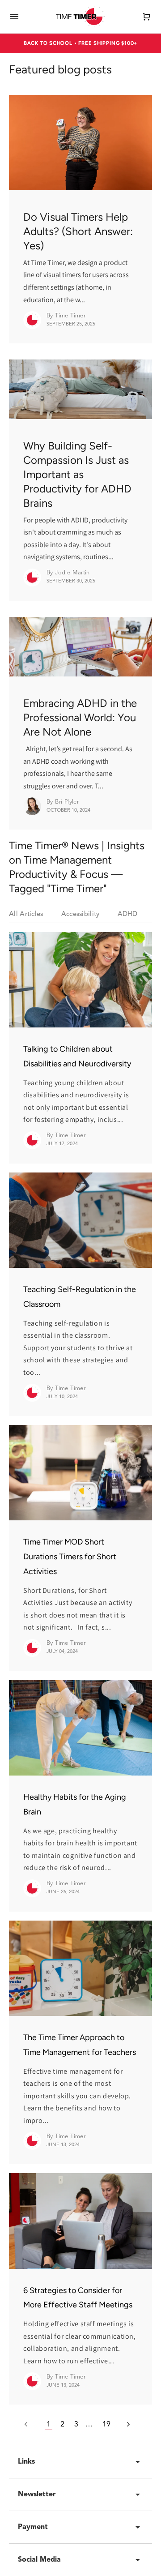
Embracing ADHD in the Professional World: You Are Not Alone (80, 717)
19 (106, 2425)
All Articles (26, 914)
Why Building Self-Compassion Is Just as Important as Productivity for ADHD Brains (77, 474)
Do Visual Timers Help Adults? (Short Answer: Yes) (78, 231)
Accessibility (80, 914)
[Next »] (124, 2425)
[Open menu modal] (14, 17)
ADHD (128, 914)
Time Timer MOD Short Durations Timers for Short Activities (70, 1557)
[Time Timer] (80, 17)
